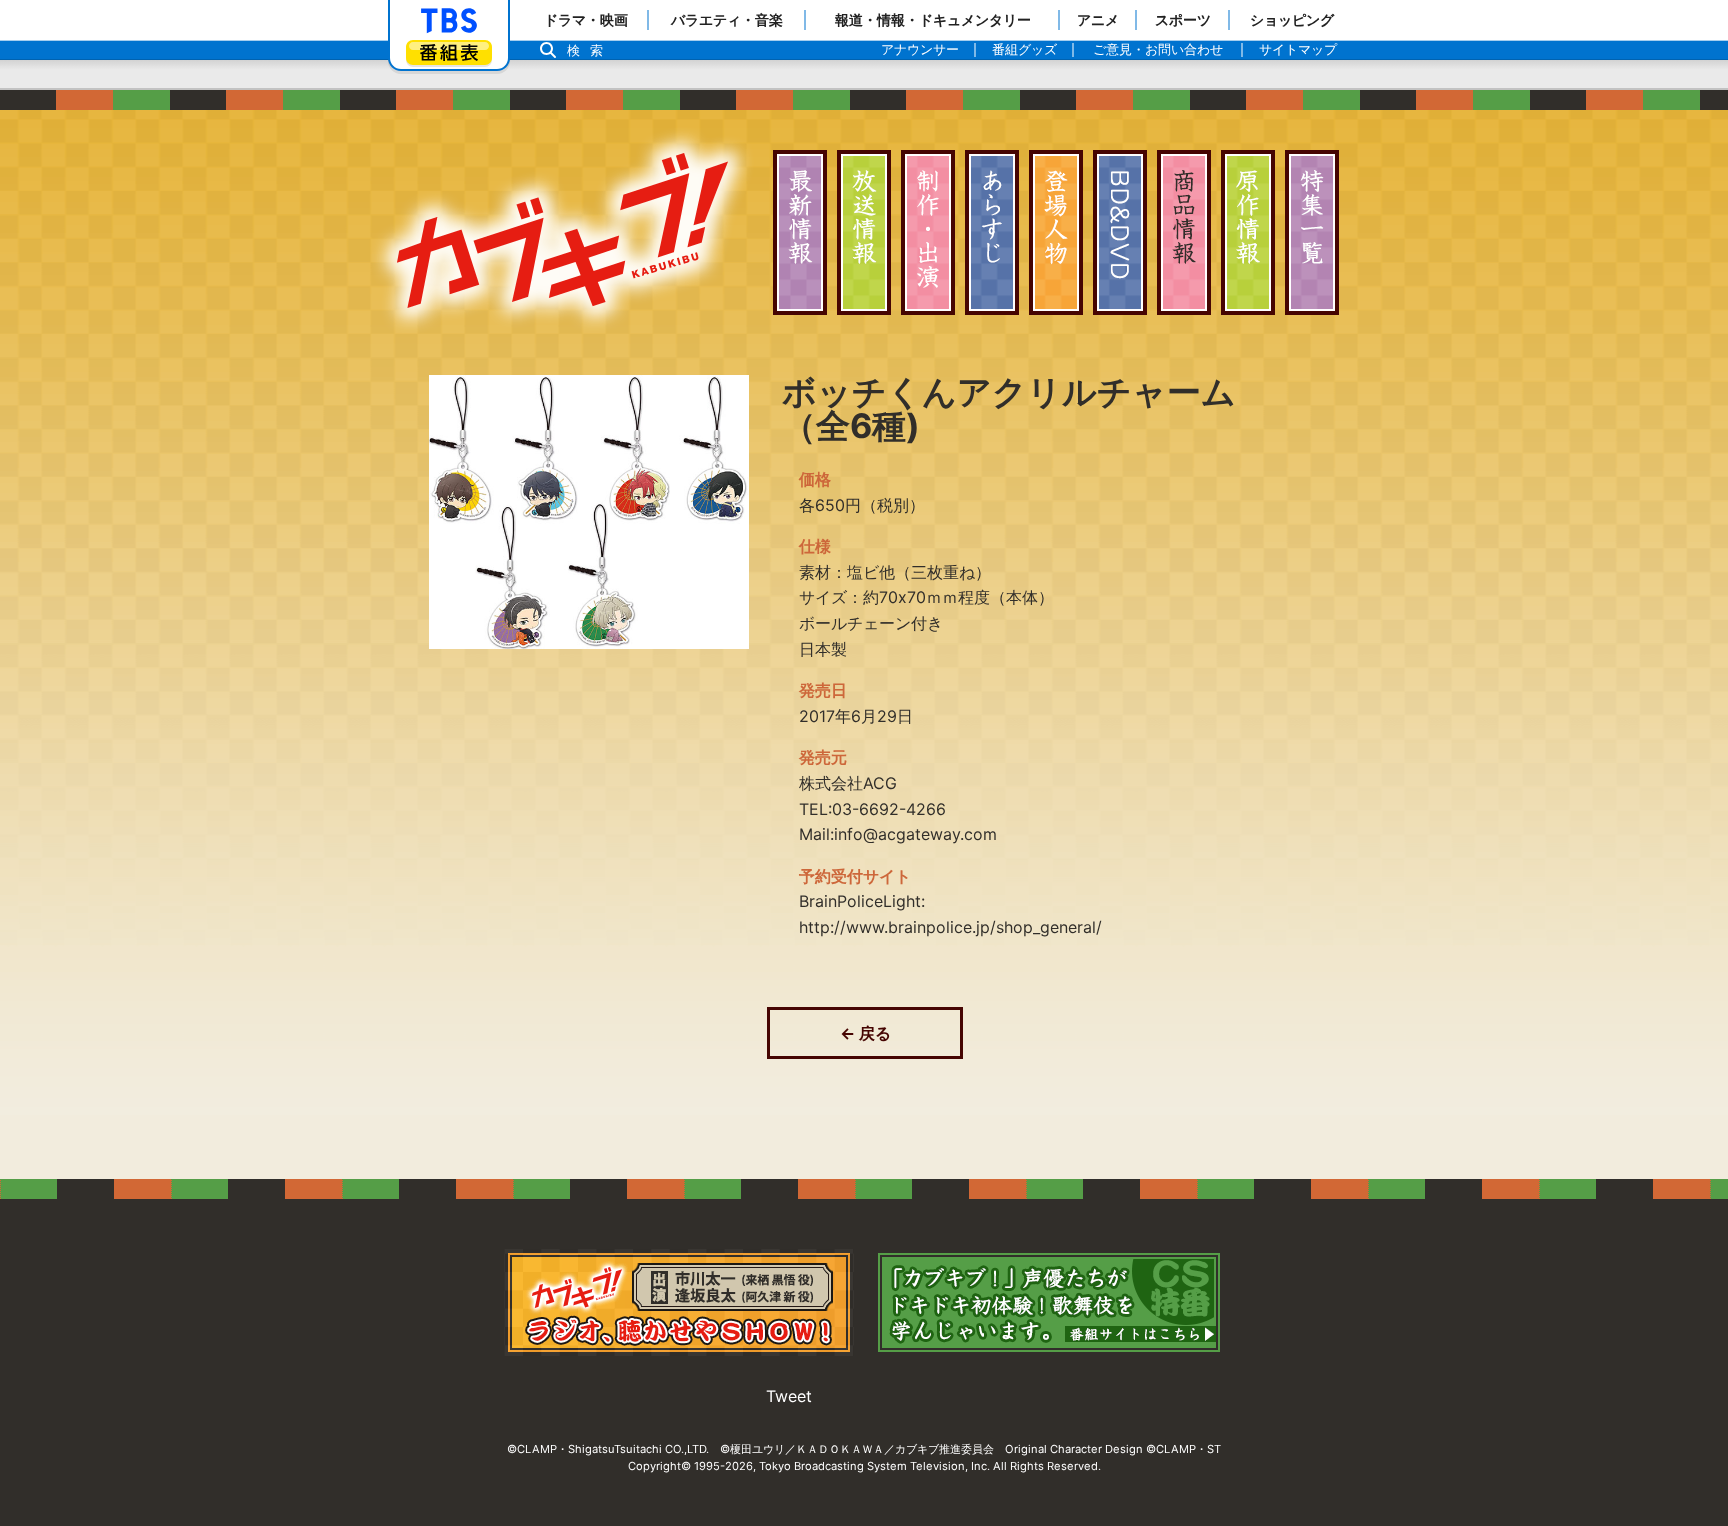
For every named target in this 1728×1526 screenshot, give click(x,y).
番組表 (449, 52)
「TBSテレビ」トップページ (449, 21)
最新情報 (800, 232)
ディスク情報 (1120, 232)
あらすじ (992, 232)
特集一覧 (1312, 232)
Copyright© (659, 1466)
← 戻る (865, 1033)
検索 (590, 50)
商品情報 (1184, 232)
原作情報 (1248, 232)
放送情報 (864, 232)
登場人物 (1056, 232)
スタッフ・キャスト (928, 232)
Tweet (789, 1396)
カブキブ (562, 230)
